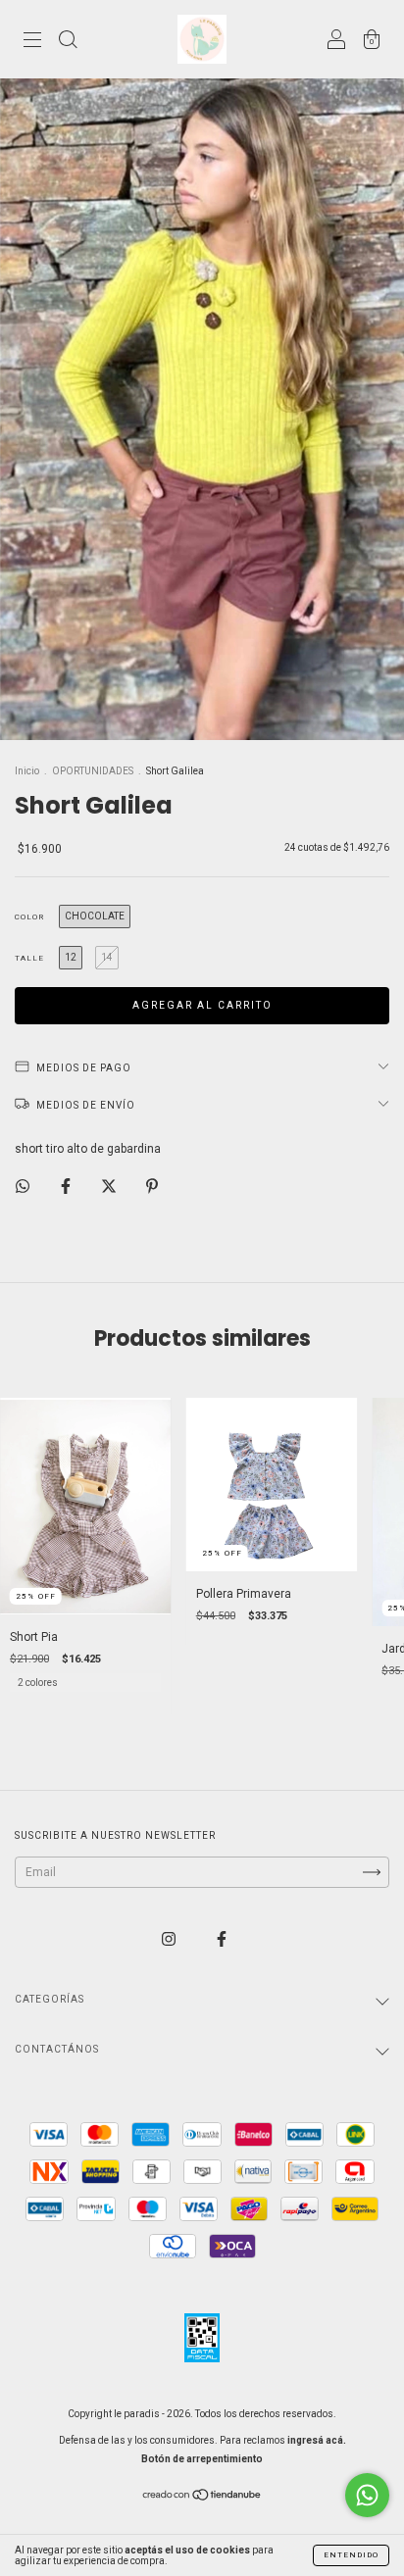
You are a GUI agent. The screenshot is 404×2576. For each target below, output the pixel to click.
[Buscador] (68, 42)
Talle (29, 958)
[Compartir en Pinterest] (152, 1186)
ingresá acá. (317, 2440)
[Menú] (32, 42)
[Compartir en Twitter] (110, 1186)
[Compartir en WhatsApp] (23, 1186)
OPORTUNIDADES (93, 771)
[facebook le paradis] (222, 1939)
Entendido (351, 2555)
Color (29, 917)
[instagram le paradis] (170, 1939)
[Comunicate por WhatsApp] (367, 2495)
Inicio (27, 771)
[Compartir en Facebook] (67, 1186)
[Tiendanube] (202, 2498)
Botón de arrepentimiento (202, 2459)
